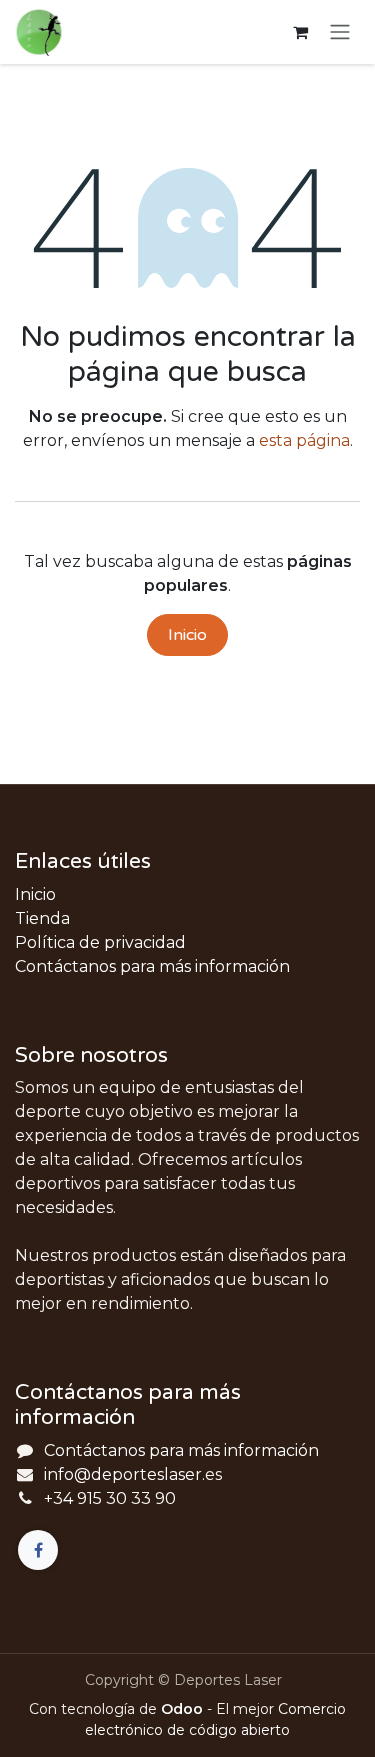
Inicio (187, 635)
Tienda (42, 918)
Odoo (184, 1709)
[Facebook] (38, 1550)
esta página (304, 440)
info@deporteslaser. (124, 1474)
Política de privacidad (100, 942)
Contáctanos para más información (152, 966)
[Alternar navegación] (340, 32)
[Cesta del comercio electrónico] (300, 32)
